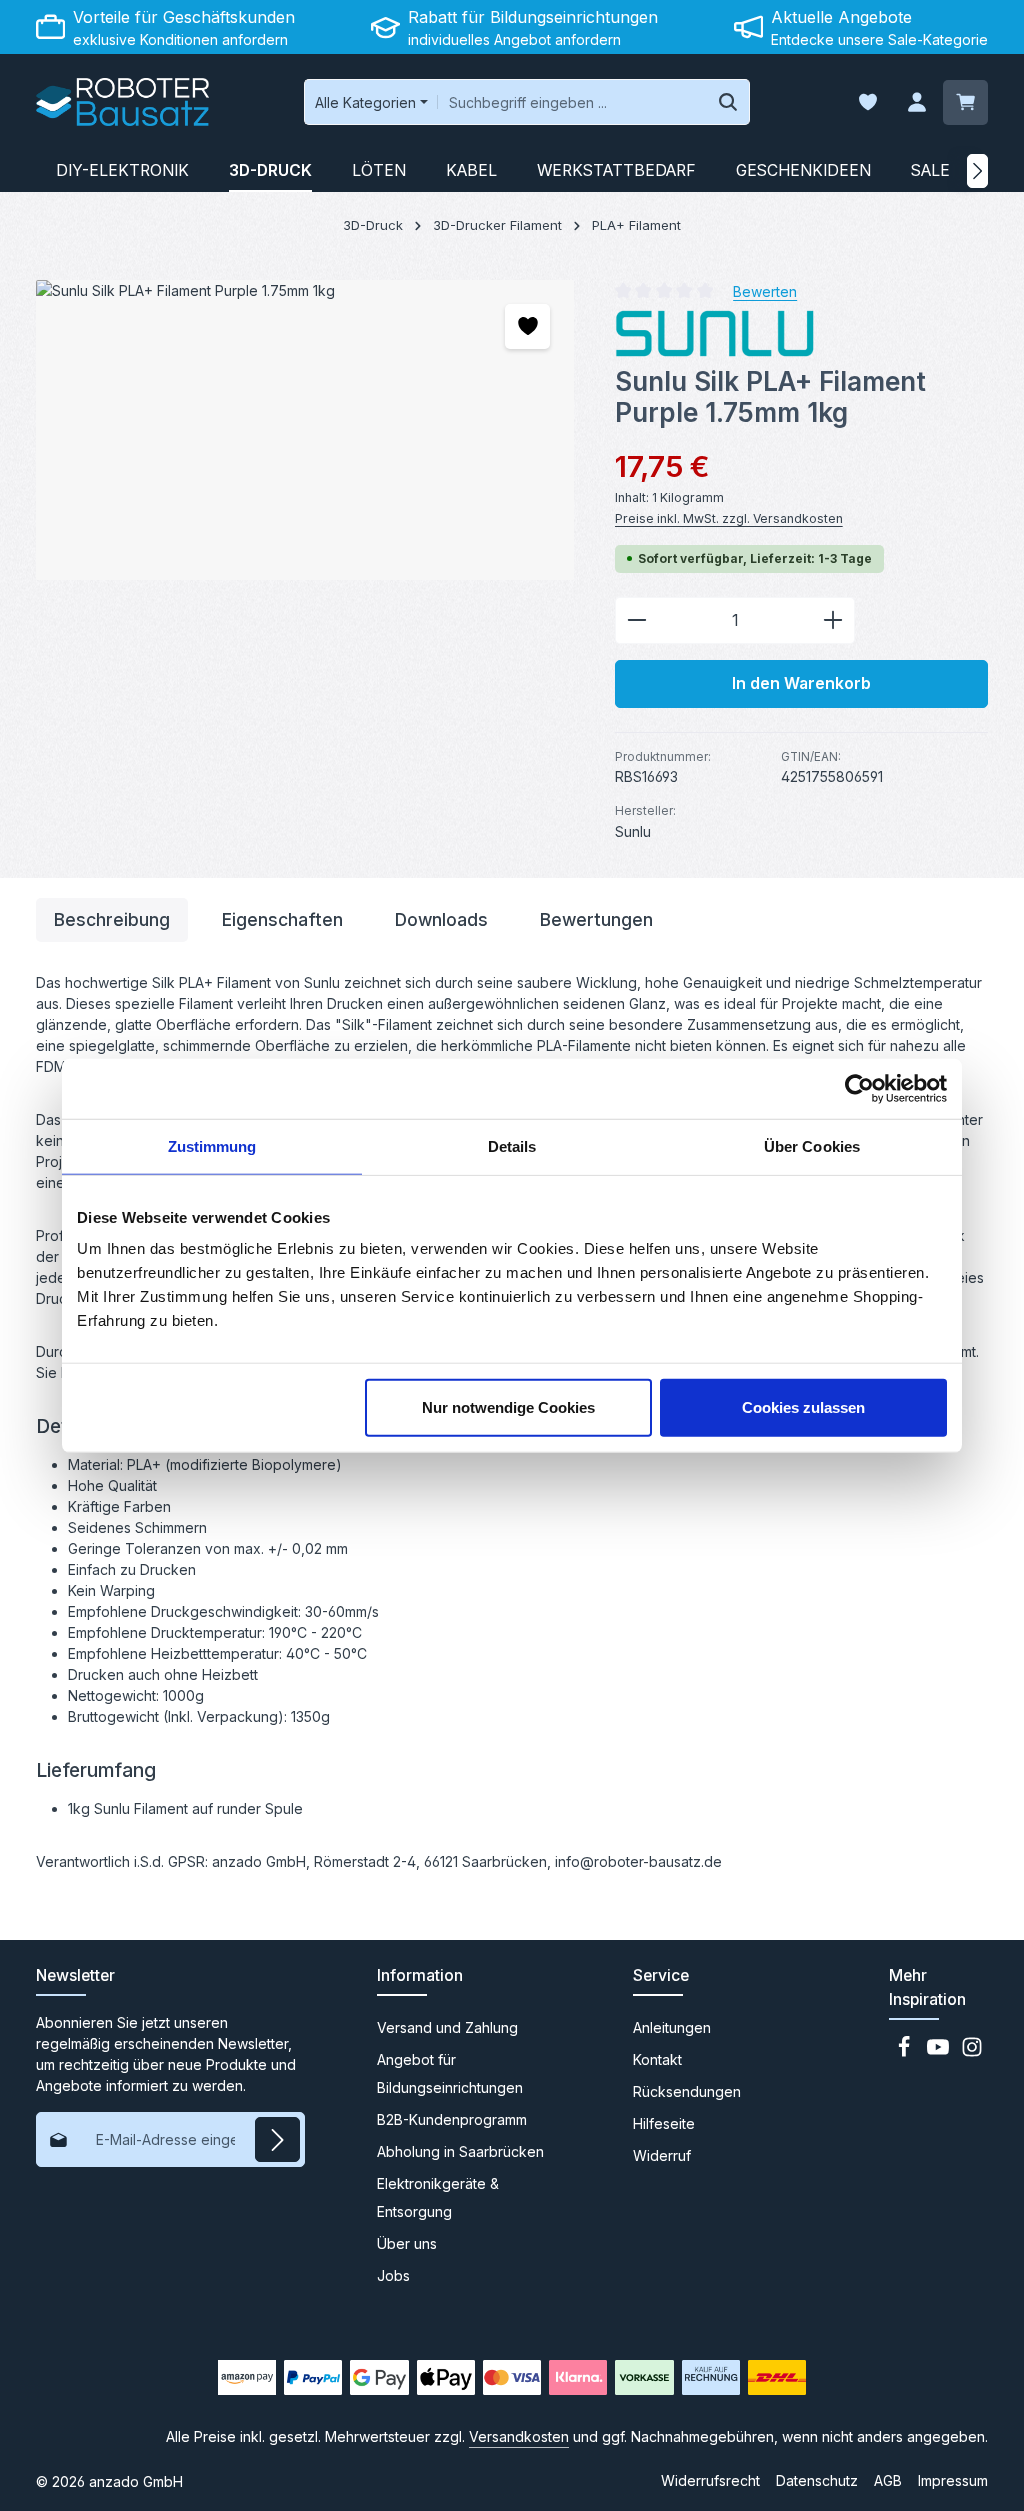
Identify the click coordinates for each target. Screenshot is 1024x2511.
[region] (305, 430)
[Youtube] (940, 2052)
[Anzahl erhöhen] (833, 621)
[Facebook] (906, 2052)
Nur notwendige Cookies (508, 1407)
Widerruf (662, 2155)
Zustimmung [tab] (212, 1145)
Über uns (407, 2243)
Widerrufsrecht (710, 2480)
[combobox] (572, 102)
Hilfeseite (664, 2123)
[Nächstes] (977, 171)
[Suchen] (728, 102)
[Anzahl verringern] (636, 621)
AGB (888, 2480)
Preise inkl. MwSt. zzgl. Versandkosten (729, 518)
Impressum (953, 2480)
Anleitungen (672, 2027)
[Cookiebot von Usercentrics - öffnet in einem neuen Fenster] (859, 1088)
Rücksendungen (687, 2091)
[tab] (112, 920)
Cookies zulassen (803, 1407)
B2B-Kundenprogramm (452, 2119)
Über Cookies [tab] (812, 1145)
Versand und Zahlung (447, 2027)
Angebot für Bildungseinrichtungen (450, 2073)
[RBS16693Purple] (305, 430)
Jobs (393, 2275)
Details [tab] (512, 1145)
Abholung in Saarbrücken (460, 2151)
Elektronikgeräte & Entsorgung (438, 2197)
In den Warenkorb (801, 683)
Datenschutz (817, 2480)
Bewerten (765, 290)
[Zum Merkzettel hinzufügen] (527, 326)
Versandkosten (519, 2436)
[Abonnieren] (277, 2139)
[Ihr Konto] (916, 102)
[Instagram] (972, 2052)
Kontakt (657, 2059)
